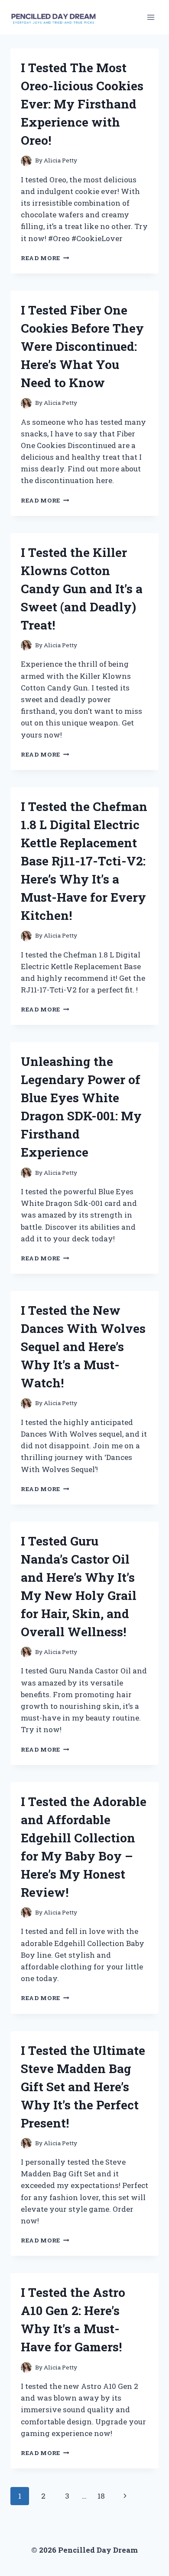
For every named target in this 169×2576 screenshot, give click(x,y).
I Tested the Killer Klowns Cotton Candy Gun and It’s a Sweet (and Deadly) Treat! (82, 589)
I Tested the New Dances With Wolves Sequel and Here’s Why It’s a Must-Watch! (83, 1347)
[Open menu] (151, 17)
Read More (45, 258)
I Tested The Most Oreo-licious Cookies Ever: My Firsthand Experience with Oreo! (82, 104)
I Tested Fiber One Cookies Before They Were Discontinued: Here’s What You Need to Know (82, 346)
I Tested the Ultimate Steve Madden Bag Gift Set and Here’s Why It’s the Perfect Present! (83, 2087)
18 (101, 2496)
